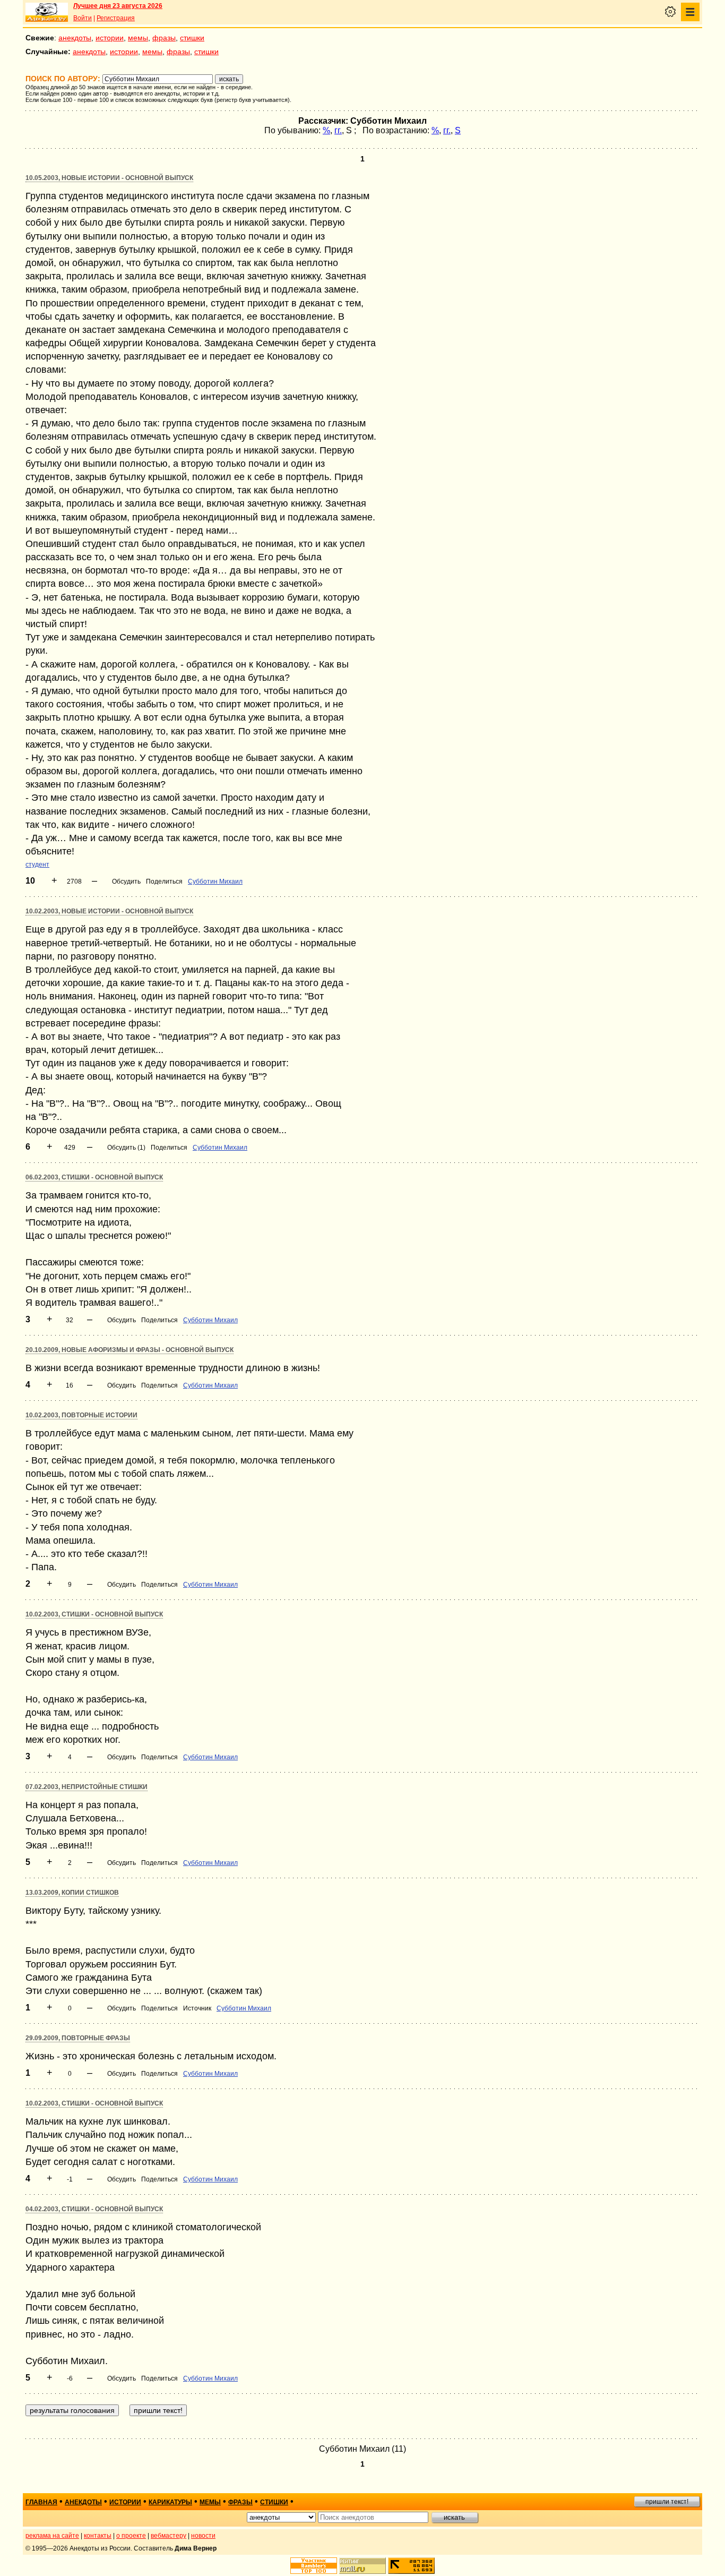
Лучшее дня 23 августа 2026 (118, 6)
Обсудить (126, 882)
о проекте (131, 2536)
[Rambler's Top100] (314, 2566)
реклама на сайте (52, 2536)
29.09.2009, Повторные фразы (78, 2038)
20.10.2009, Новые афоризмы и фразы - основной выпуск (130, 1350)
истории (110, 38)
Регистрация (116, 18)
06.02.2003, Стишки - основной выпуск (94, 1177)
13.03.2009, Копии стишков (72, 1893)
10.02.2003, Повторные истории (81, 1415)
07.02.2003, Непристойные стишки (87, 1787)
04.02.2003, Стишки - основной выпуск (94, 2209)
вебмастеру (169, 2536)
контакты (98, 2536)
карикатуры (170, 2502)
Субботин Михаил (215, 882)
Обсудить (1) (126, 1148)
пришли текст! (667, 2502)
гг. (338, 130)
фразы (164, 38)
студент (37, 865)
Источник (197, 2008)
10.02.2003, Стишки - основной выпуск (94, 1614)
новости (203, 2536)
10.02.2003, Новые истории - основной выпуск (109, 911)
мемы (138, 38)
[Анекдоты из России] (47, 12)
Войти (83, 18)
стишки (192, 38)
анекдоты (75, 38)
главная (41, 2502)
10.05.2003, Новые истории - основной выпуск (109, 178)
